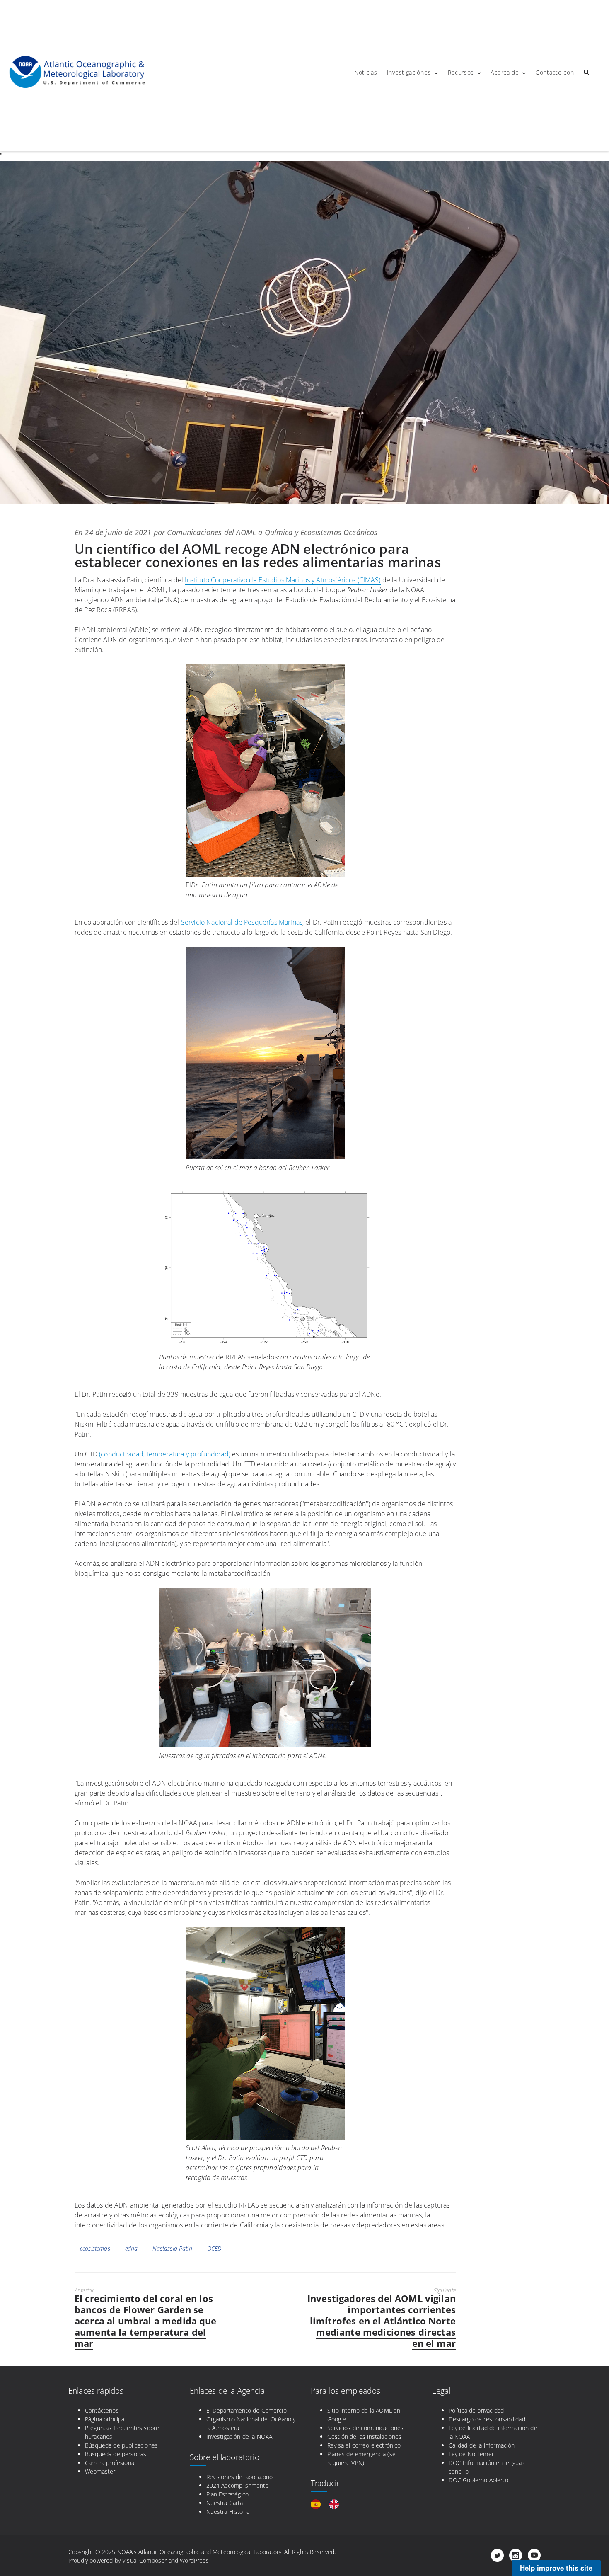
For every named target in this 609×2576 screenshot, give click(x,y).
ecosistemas (95, 2248)
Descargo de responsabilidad (487, 2419)
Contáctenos (102, 2410)
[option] (336, 2504)
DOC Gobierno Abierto (479, 2480)
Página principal (105, 2419)
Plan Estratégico (228, 2494)
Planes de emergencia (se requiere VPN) (361, 2458)
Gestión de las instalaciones (364, 2437)
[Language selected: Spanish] (329, 2504)
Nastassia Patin (172, 2248)
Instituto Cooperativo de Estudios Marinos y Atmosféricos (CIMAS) (283, 580)
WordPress (194, 2560)
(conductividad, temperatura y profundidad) (166, 1454)
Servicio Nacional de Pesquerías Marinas (242, 922)
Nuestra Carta (225, 2503)
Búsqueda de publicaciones (121, 2445)
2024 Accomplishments (237, 2485)
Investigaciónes (409, 72)
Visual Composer (144, 2560)
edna (132, 2248)
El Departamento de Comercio (247, 2410)
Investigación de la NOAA (239, 2437)
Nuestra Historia (228, 2512)
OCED (214, 2248)
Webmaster (100, 2471)
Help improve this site (556, 2568)
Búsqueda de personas (116, 2454)
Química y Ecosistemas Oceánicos (321, 532)
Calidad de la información (482, 2445)
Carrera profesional (110, 2463)
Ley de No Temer (471, 2454)
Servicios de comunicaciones (365, 2428)
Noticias (366, 72)
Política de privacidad (476, 2410)
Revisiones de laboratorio (240, 2477)
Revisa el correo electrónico (364, 2445)
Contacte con (555, 72)
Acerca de (505, 72)
